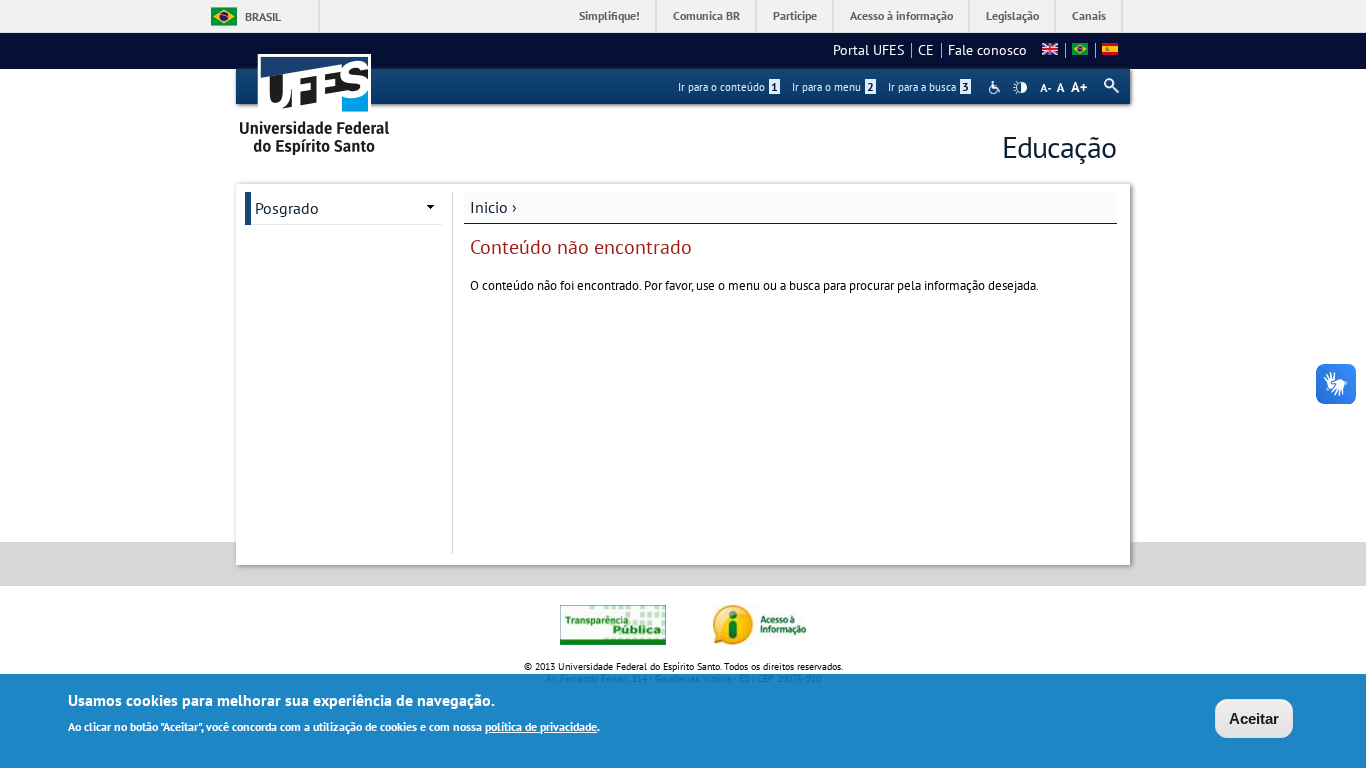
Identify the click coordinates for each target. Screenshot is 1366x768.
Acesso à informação (901, 15)
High (1020, 88)
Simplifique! (609, 15)
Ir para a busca (928, 87)
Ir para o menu (833, 87)
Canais (1089, 15)
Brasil (263, 16)
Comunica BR (706, 15)
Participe (795, 15)
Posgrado (287, 208)
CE (926, 50)
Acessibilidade (996, 87)
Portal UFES (868, 50)
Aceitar (1254, 718)
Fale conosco (987, 50)
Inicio (489, 207)
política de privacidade (541, 726)
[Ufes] (315, 97)
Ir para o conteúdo (728, 87)
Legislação (1012, 15)
